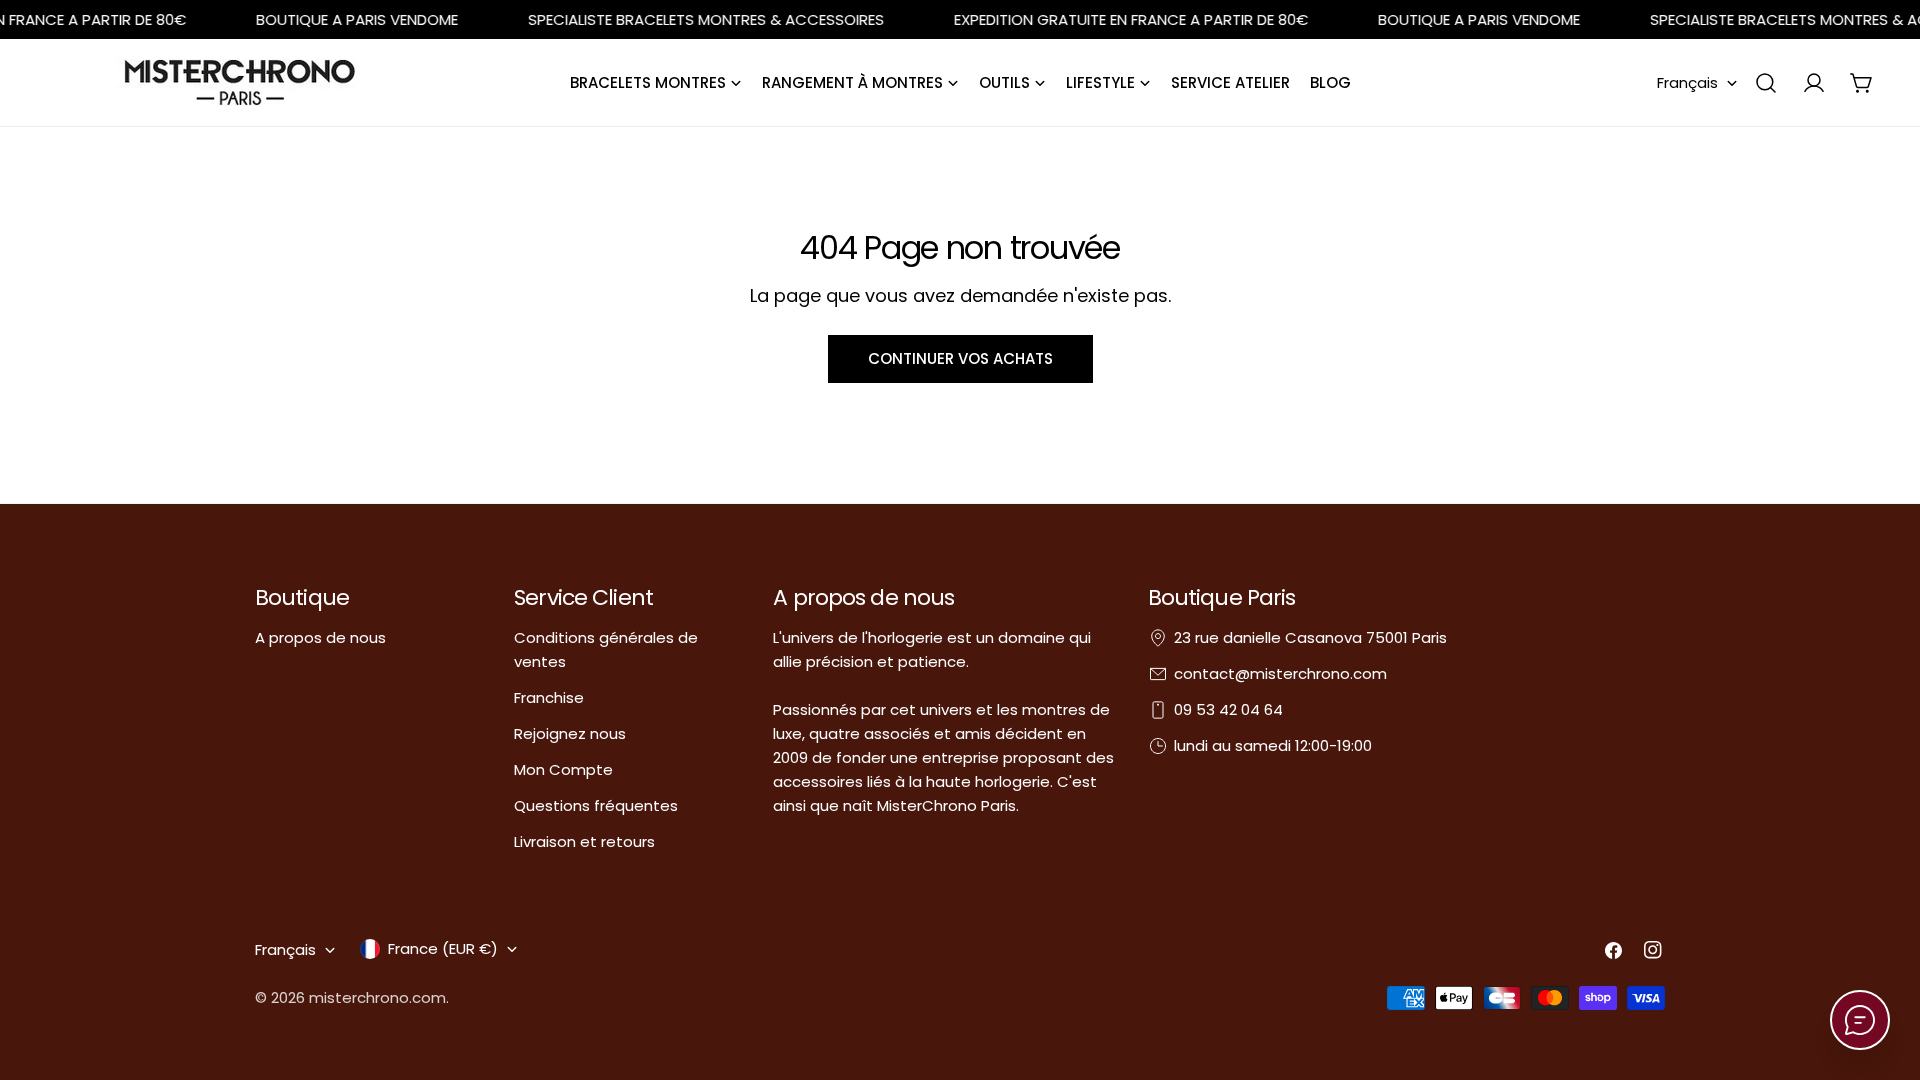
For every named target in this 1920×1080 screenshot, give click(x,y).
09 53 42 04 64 (1228, 709)
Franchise (549, 697)
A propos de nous (320, 637)
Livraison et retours (584, 841)
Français (1687, 82)
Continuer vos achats (960, 358)
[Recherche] (1766, 83)
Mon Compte (563, 769)
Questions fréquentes (596, 805)
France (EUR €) (443, 948)
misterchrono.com (377, 997)
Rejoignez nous (570, 733)
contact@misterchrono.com (1280, 673)
